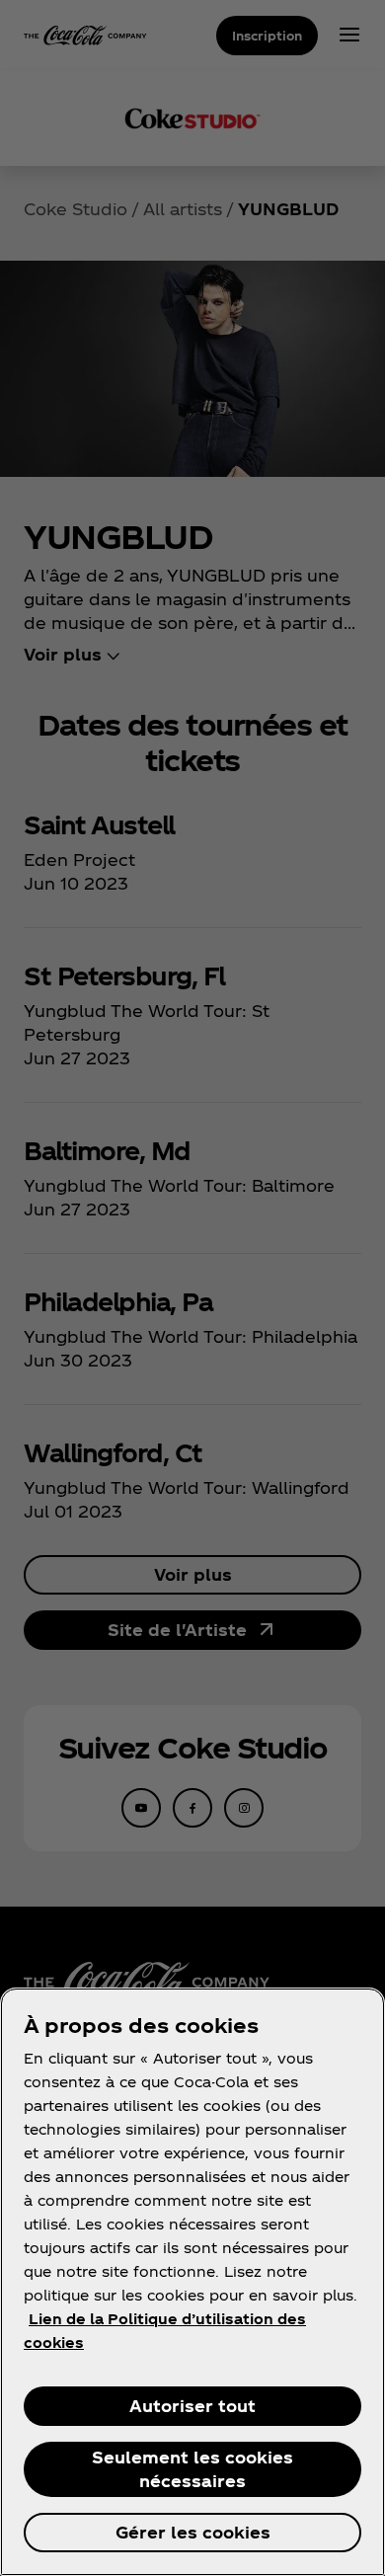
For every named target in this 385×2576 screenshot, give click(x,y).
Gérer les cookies (193, 2532)
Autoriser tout (192, 2406)
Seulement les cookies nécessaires (192, 2469)
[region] (192, 2282)
